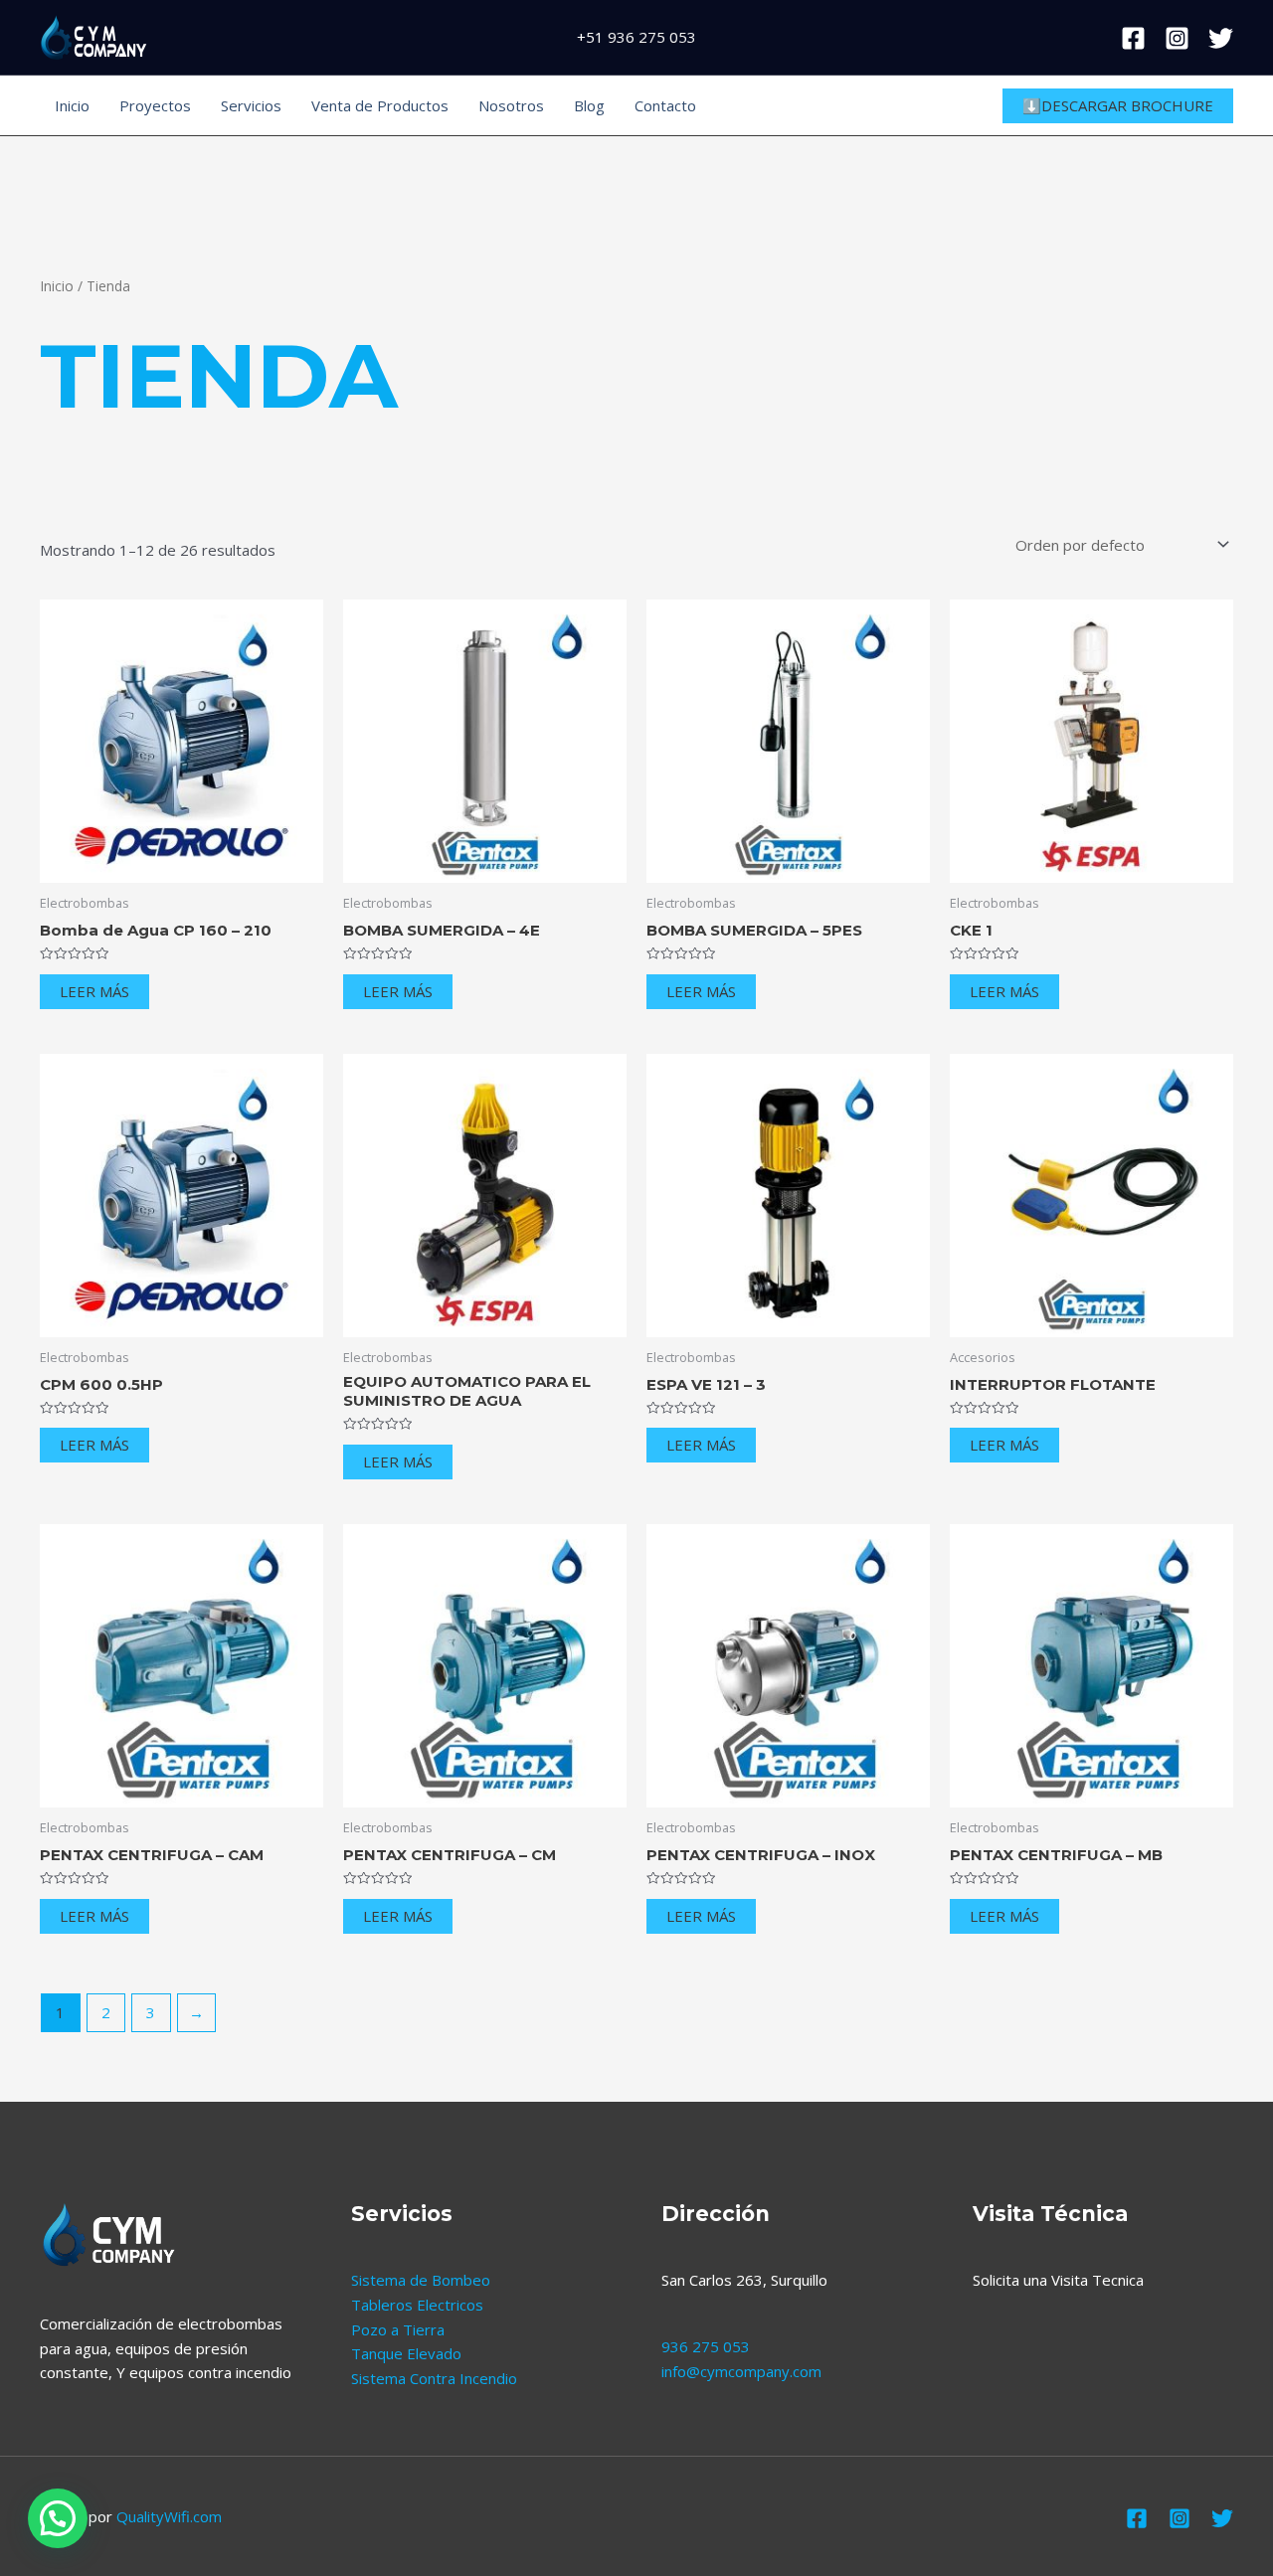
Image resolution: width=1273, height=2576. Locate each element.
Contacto (665, 105)
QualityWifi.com (169, 2516)
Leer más (94, 991)
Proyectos (155, 105)
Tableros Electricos (417, 2305)
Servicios (251, 105)
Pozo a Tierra (398, 2329)
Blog (589, 105)
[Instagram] (1177, 38)
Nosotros (511, 105)
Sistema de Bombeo (421, 2280)
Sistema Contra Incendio (434, 2378)
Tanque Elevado (406, 2353)
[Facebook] (1133, 38)
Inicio (72, 105)
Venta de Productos (380, 105)
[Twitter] (1221, 38)
